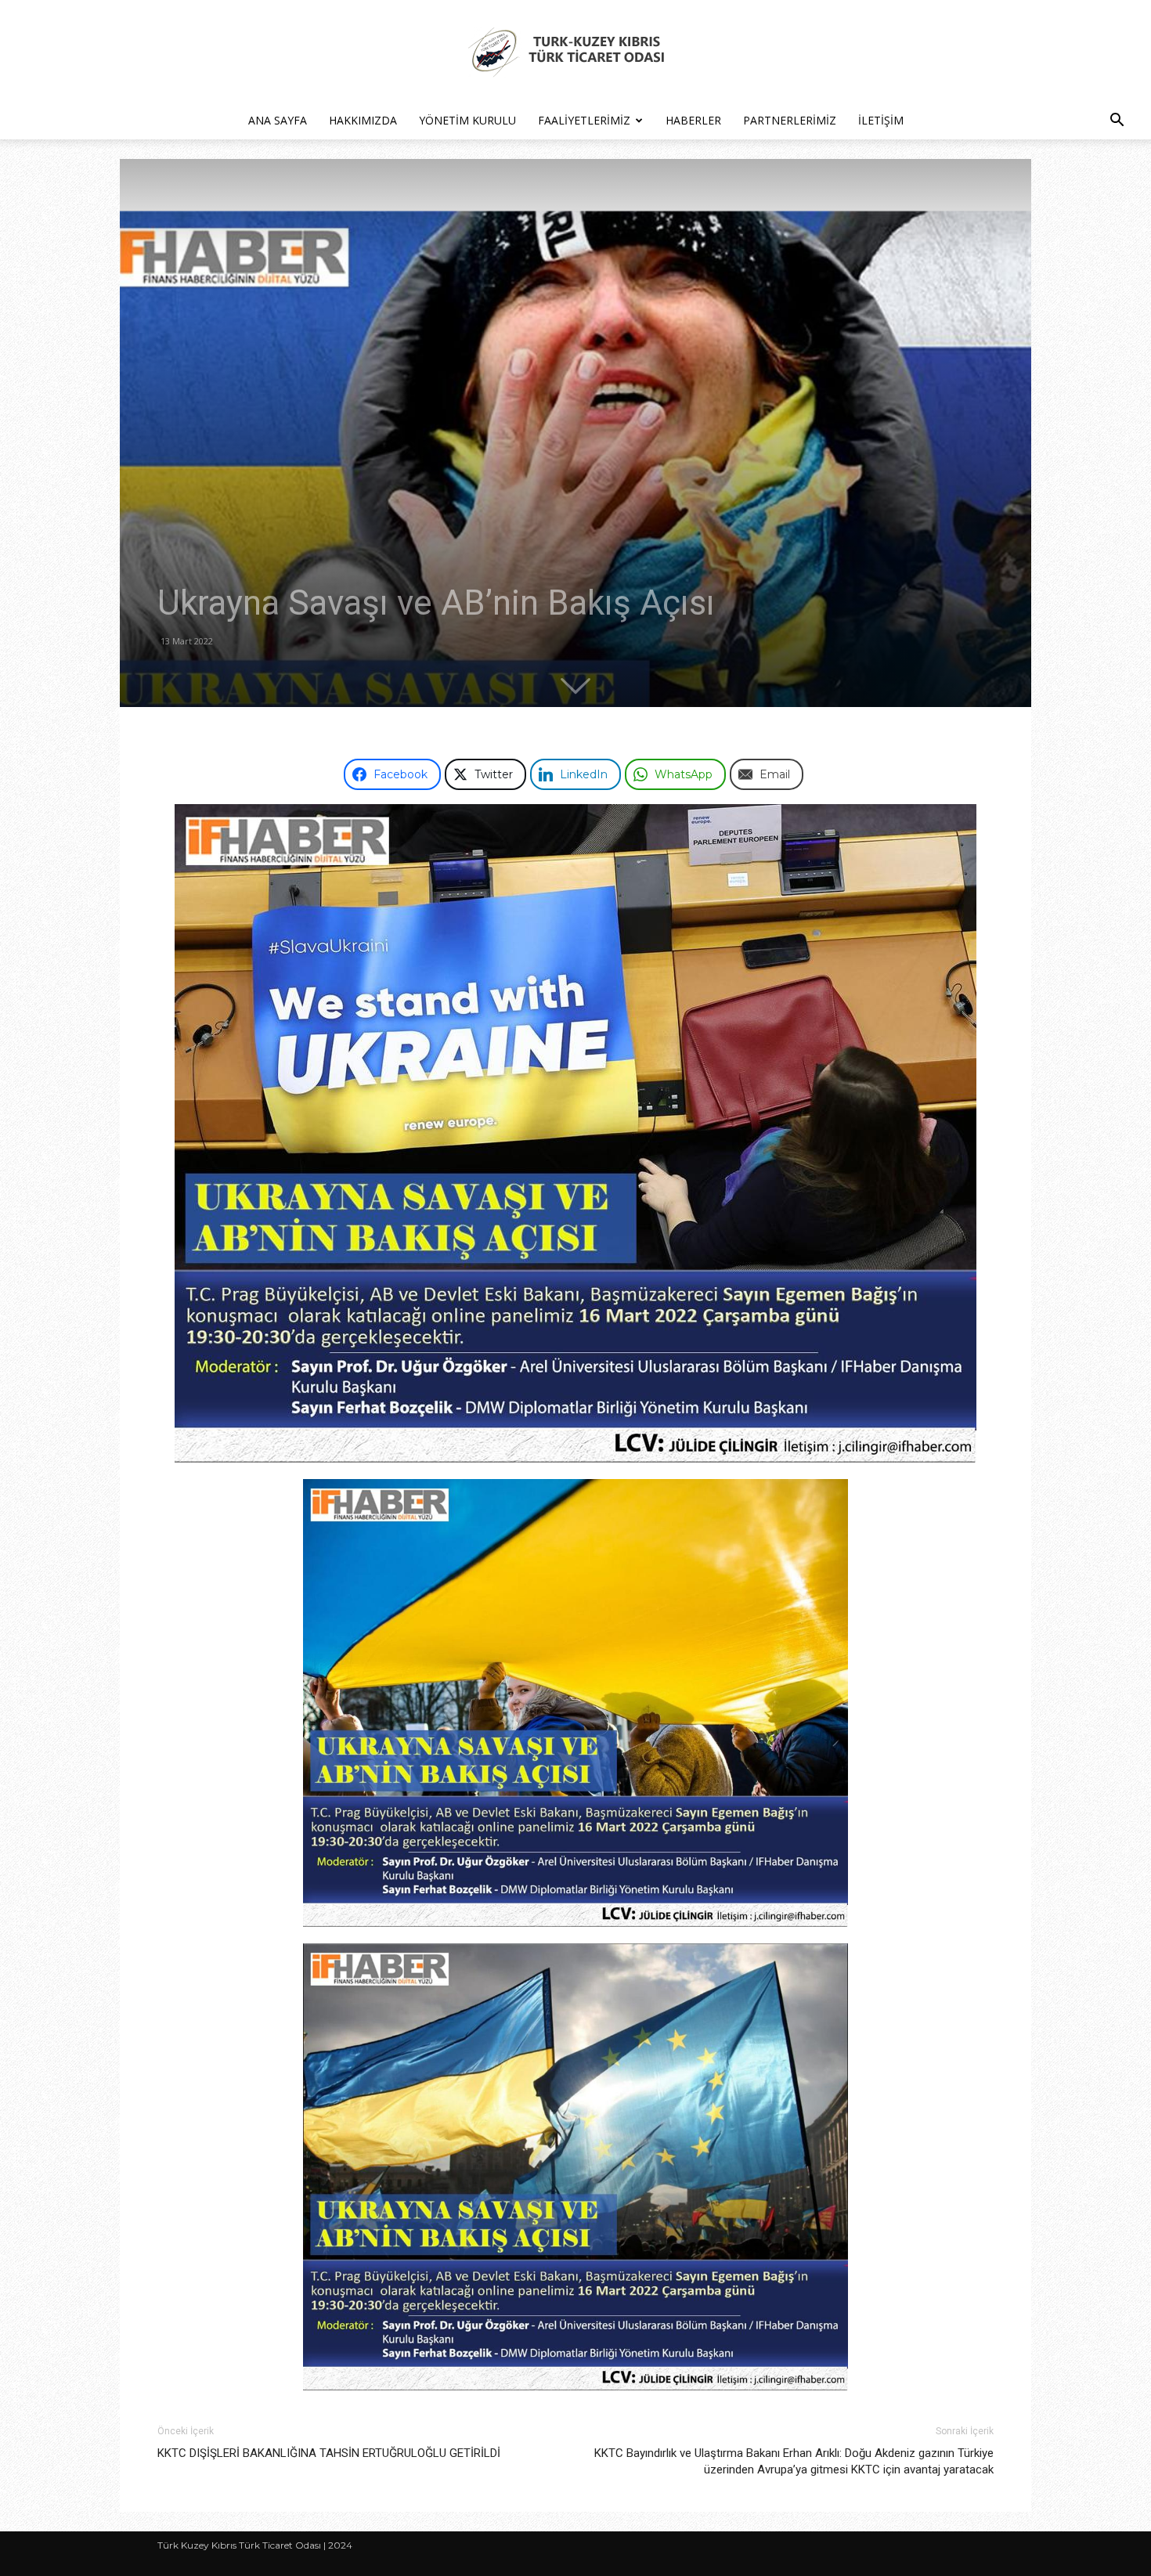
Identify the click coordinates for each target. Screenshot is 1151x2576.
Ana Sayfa (278, 120)
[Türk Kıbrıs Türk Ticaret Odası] (575, 52)
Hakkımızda (363, 120)
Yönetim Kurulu (467, 120)
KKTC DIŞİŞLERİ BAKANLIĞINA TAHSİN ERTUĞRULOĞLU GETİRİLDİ (329, 2453)
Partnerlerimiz (790, 120)
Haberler (693, 120)
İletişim (881, 120)
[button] (1117, 122)
